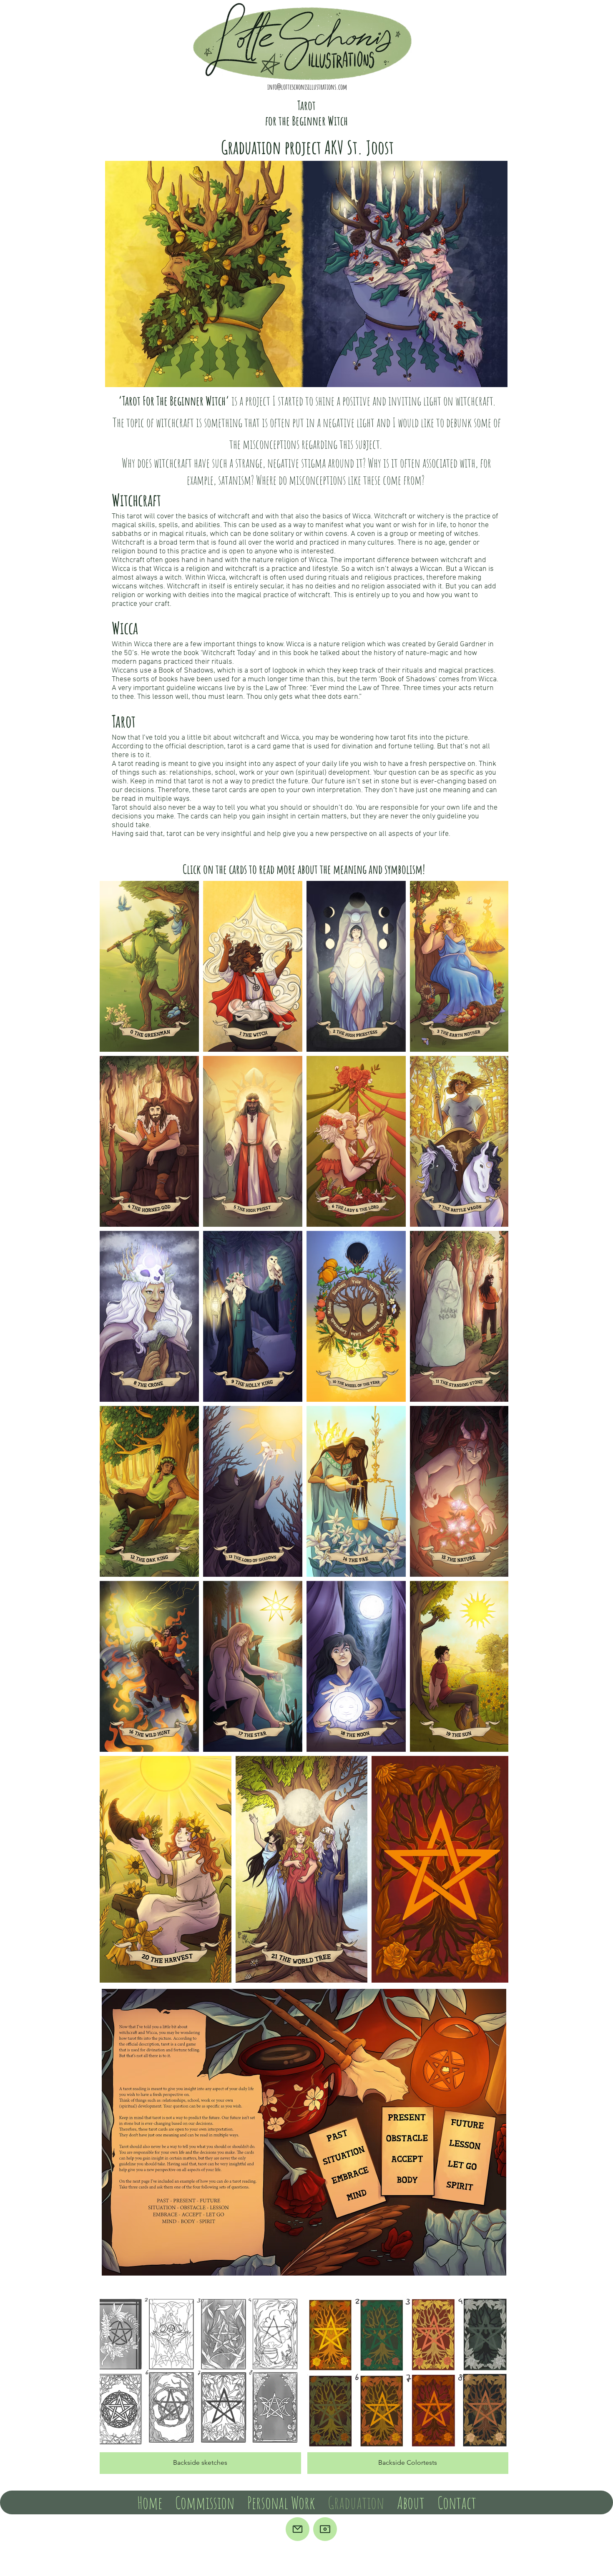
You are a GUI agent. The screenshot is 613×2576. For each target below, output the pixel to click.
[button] (200, 2383)
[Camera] (325, 2529)
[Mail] (298, 2529)
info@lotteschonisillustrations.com (307, 87)
